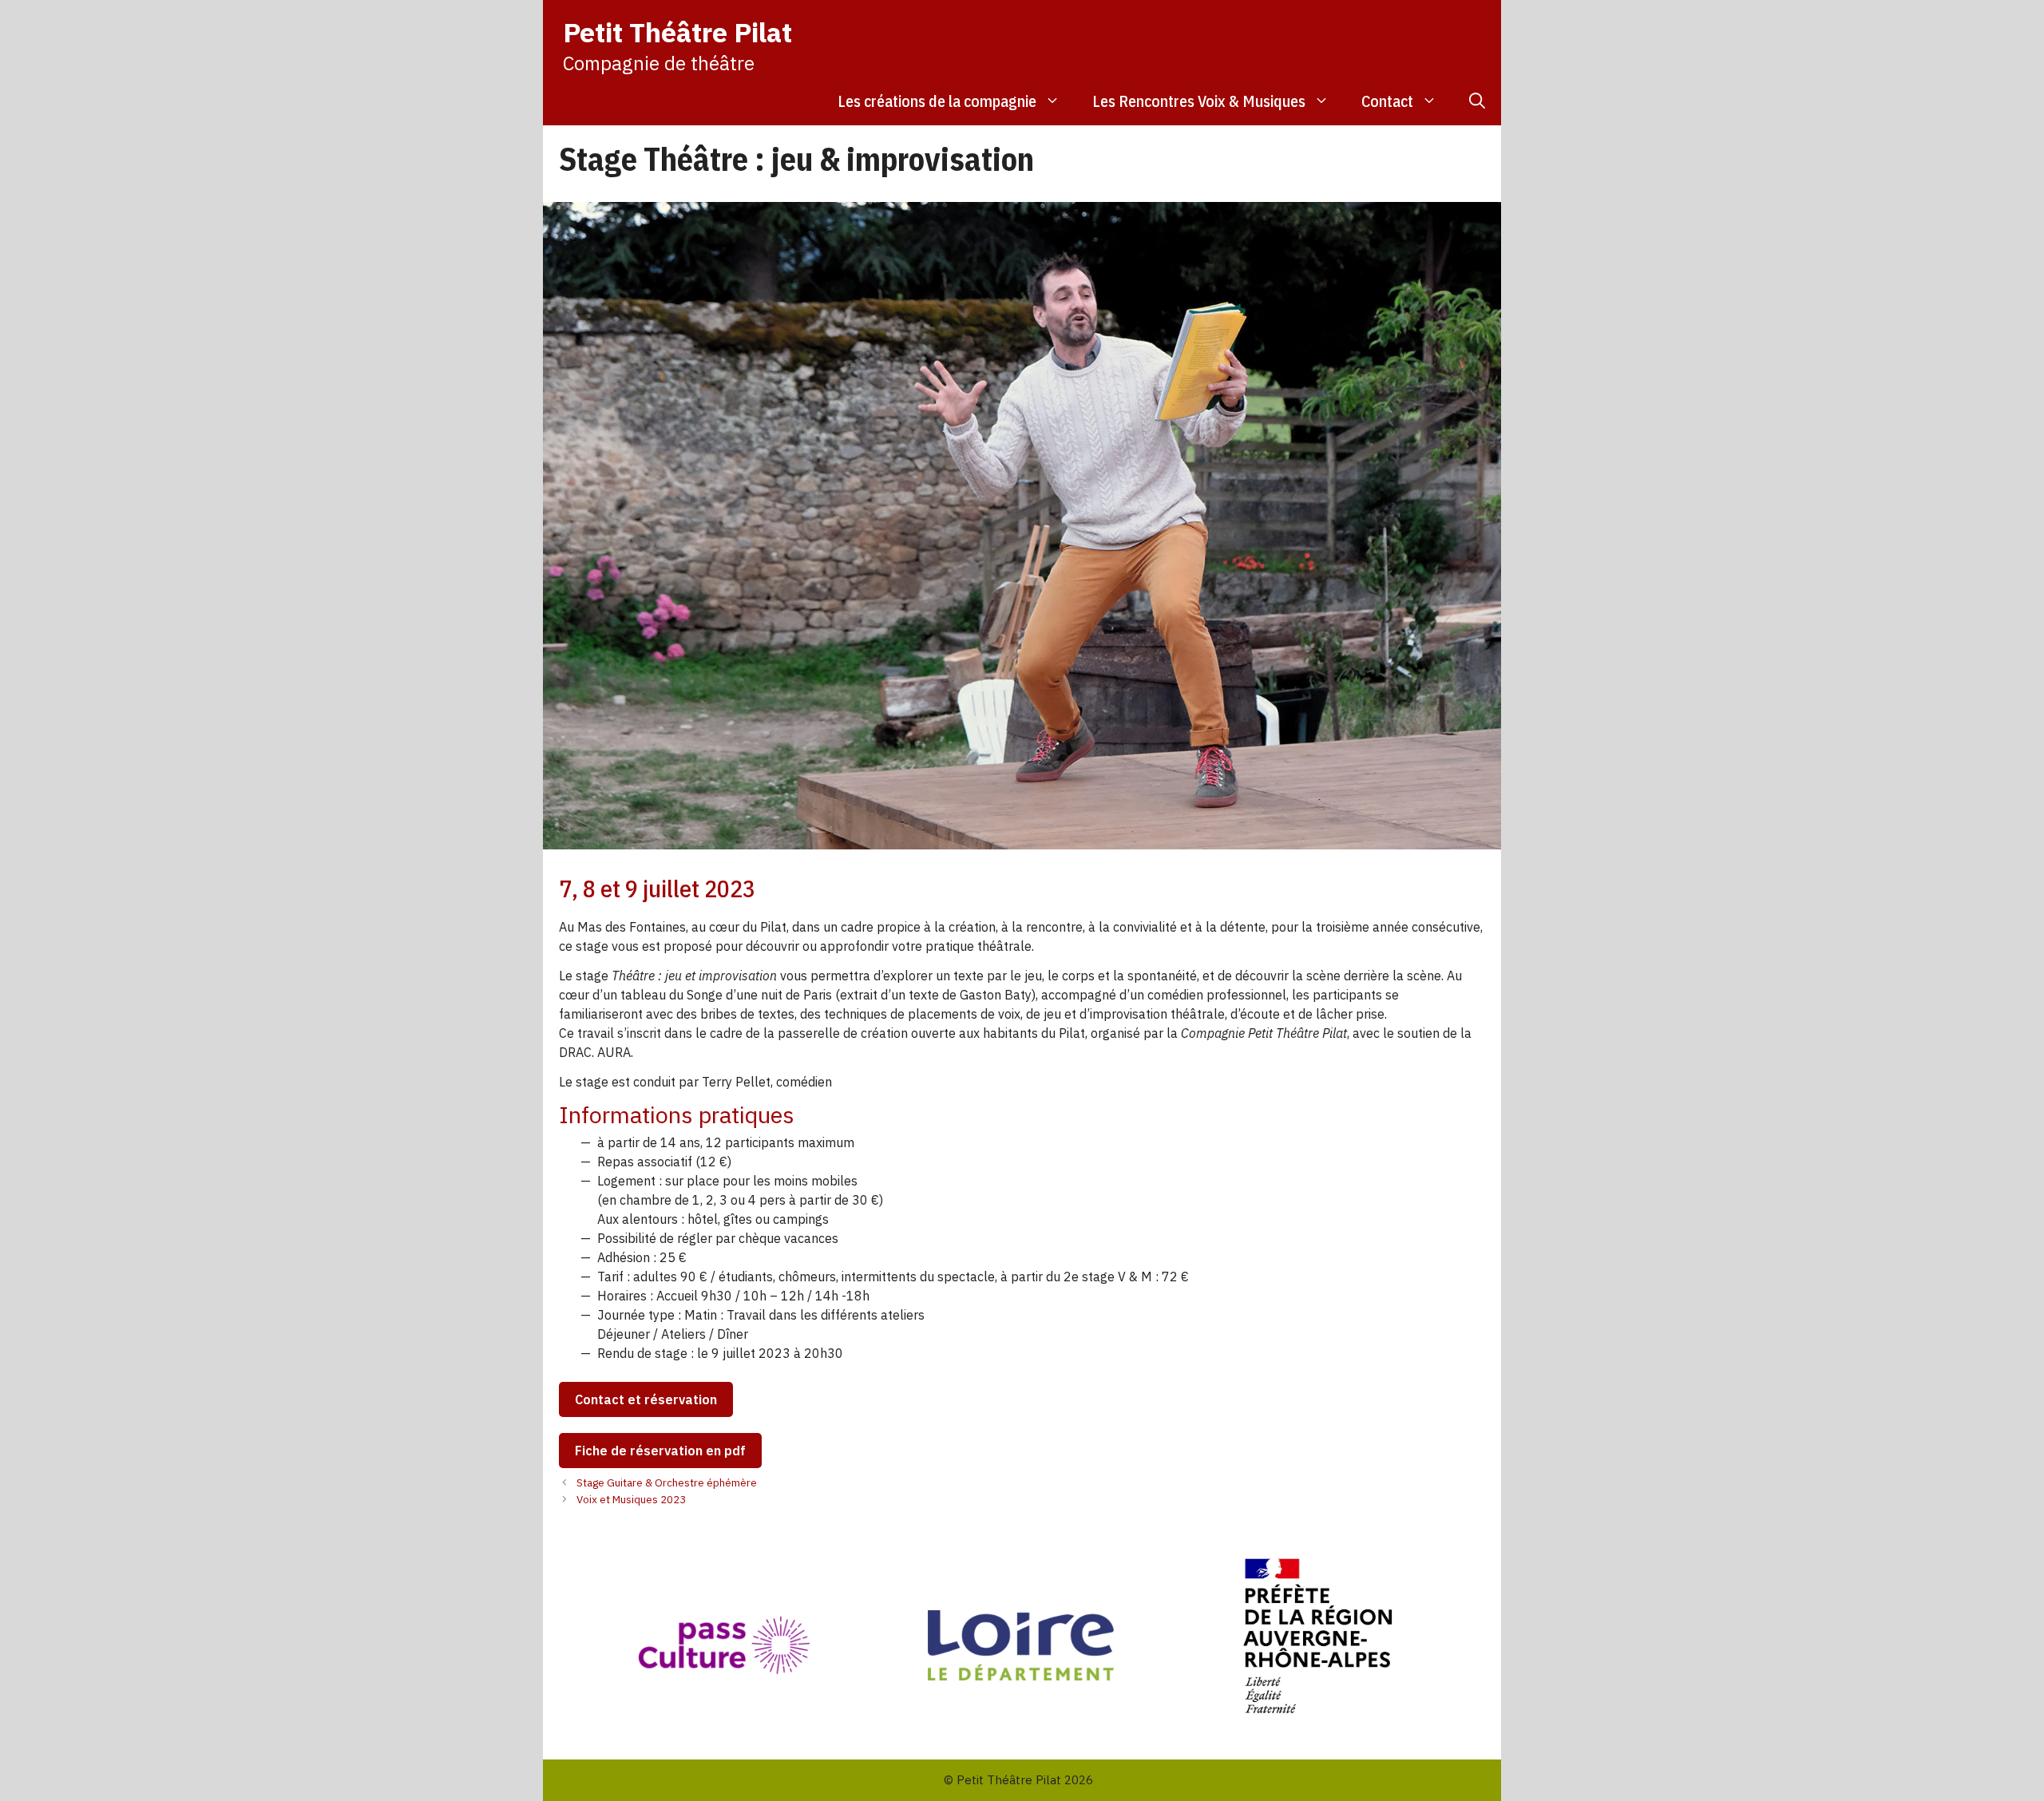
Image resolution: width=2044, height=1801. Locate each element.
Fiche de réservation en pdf (660, 1451)
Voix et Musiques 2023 (631, 1499)
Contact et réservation (646, 1399)
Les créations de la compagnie (937, 101)
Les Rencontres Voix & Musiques (1199, 101)
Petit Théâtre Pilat (677, 32)
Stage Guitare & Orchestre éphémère (667, 1482)
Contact (1387, 101)
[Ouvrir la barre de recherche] (1477, 101)
